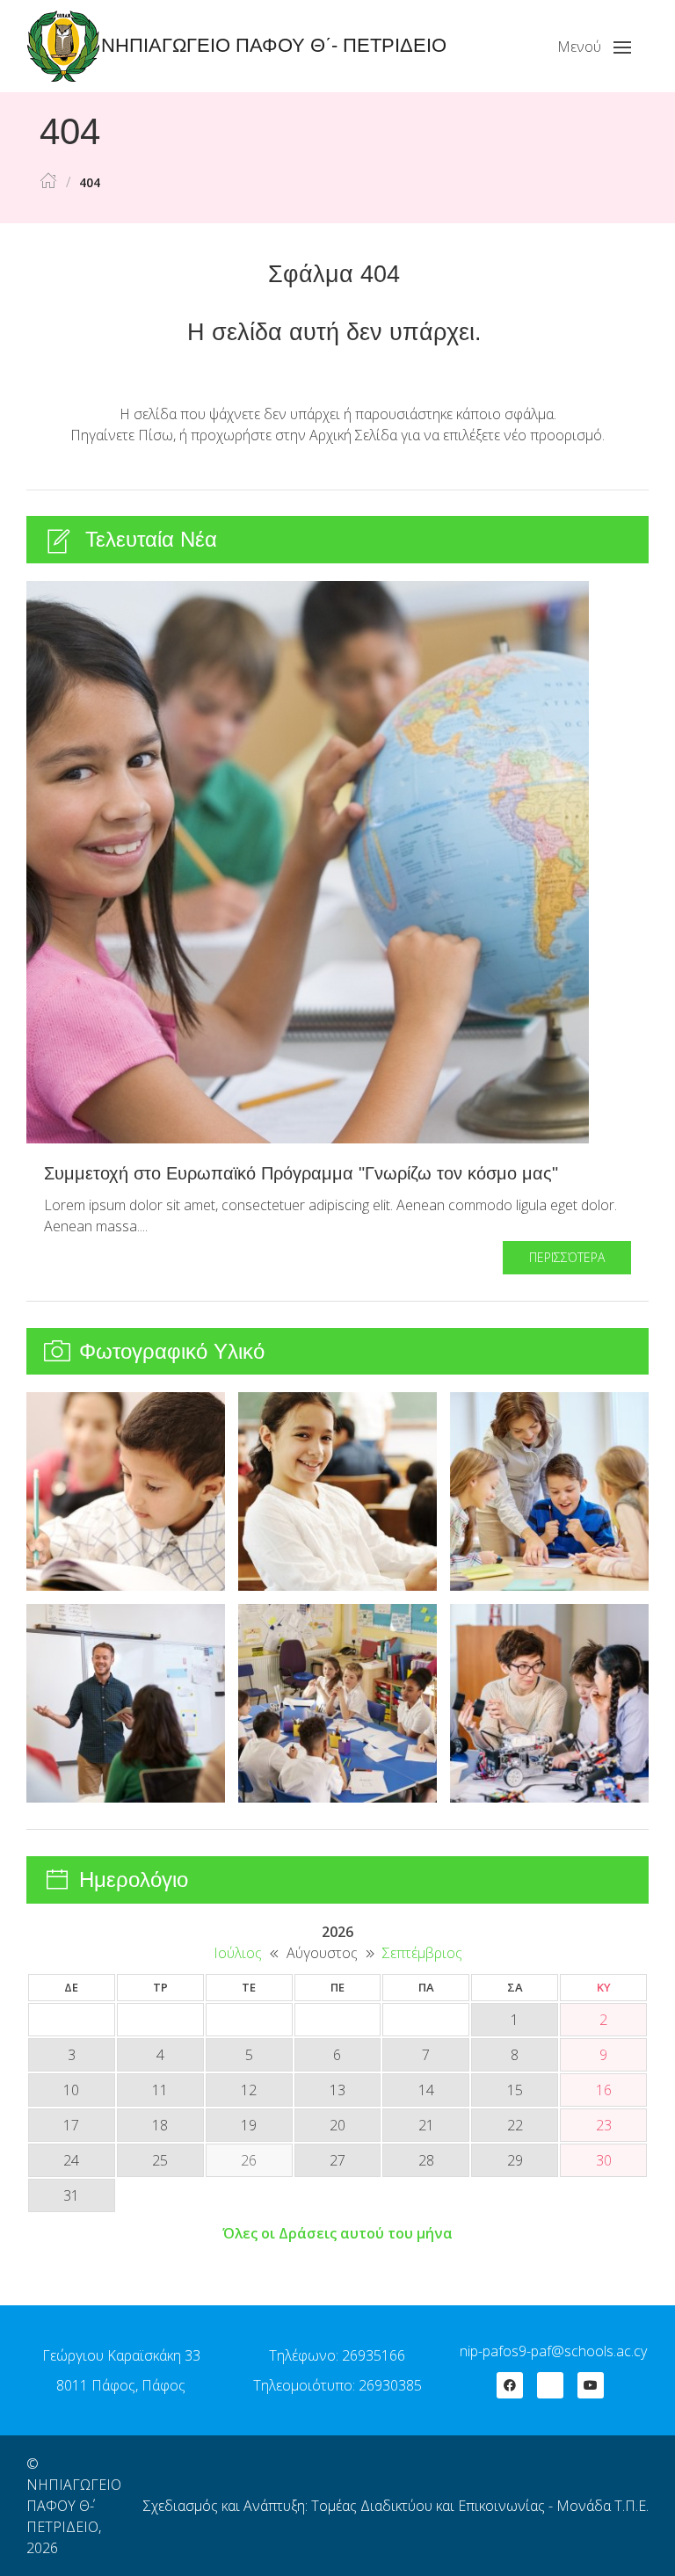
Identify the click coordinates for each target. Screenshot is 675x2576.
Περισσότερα (567, 1257)
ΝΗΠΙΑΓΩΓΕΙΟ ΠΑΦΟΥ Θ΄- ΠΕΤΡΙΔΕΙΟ (74, 2506)
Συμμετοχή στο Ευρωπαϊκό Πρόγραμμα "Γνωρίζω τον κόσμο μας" (301, 1173)
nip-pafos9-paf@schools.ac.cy (553, 2351)
